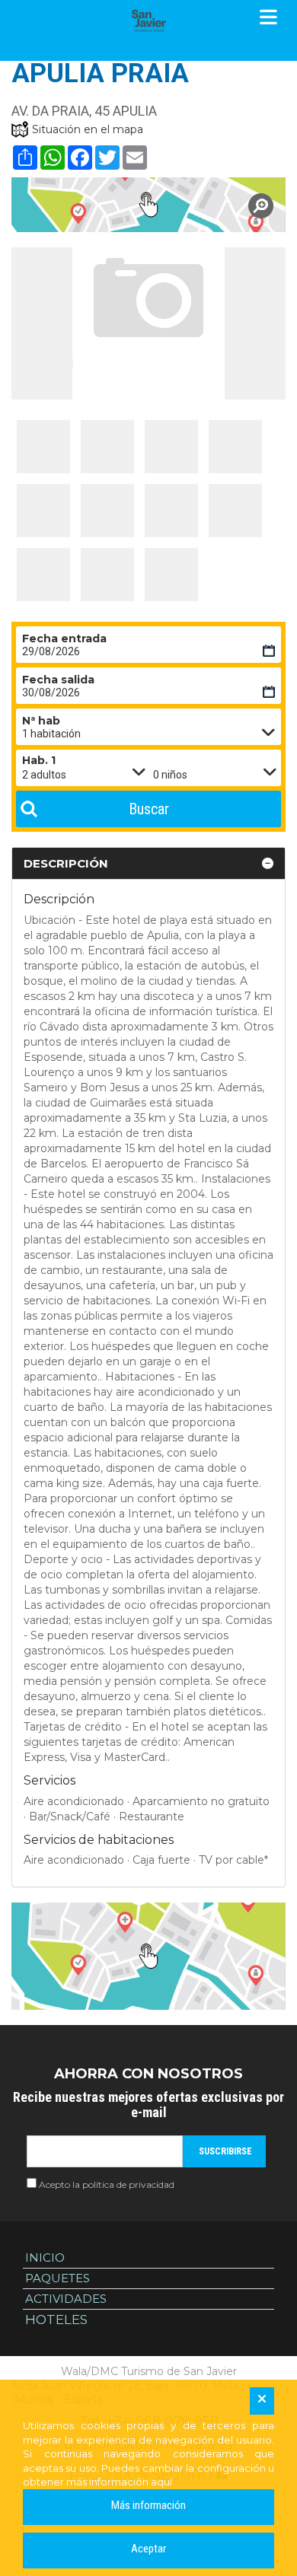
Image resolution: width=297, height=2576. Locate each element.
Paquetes (57, 2278)
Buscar (149, 809)
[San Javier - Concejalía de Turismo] (148, 21)
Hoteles (56, 2320)
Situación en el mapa (88, 129)
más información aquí (119, 2482)
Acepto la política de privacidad (107, 2184)
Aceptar (148, 2549)
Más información (148, 2505)
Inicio (45, 2258)
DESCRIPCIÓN (66, 863)
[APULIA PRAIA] (148, 205)
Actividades (66, 2299)
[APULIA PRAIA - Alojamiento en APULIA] (43, 447)
